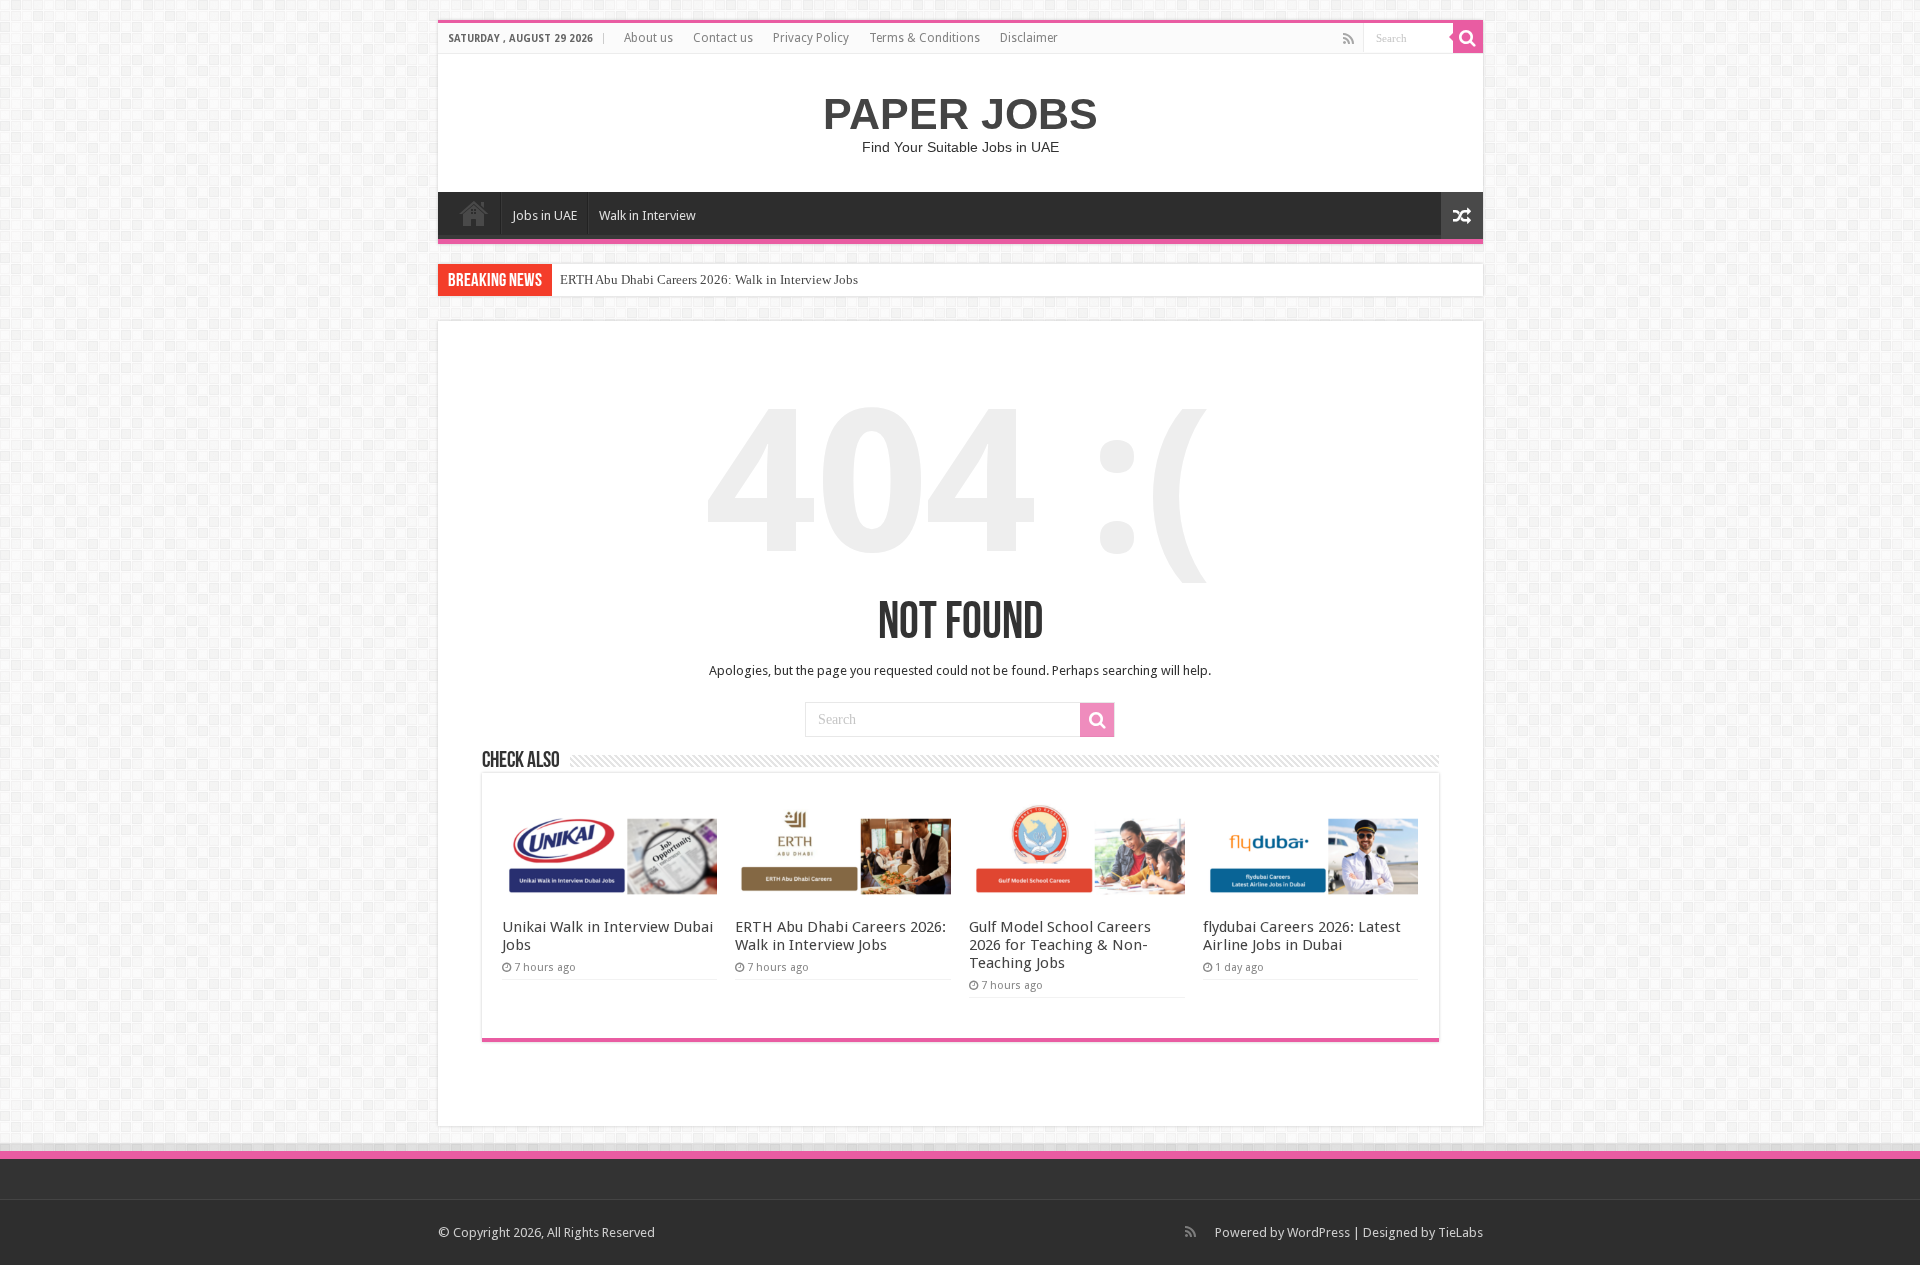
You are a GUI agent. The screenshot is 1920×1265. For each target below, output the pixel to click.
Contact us (723, 38)
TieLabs (1460, 1232)
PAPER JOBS (960, 114)
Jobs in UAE (544, 215)
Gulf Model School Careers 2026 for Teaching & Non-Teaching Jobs (1060, 945)
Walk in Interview (647, 215)
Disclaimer (1029, 38)
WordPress (1318, 1232)
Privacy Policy (811, 38)
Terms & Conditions (924, 38)
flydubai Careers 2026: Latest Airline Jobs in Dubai (1302, 936)
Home (474, 213)
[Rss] (1348, 39)
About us (648, 38)
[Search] (1468, 38)
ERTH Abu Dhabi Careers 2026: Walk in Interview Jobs (709, 279)
